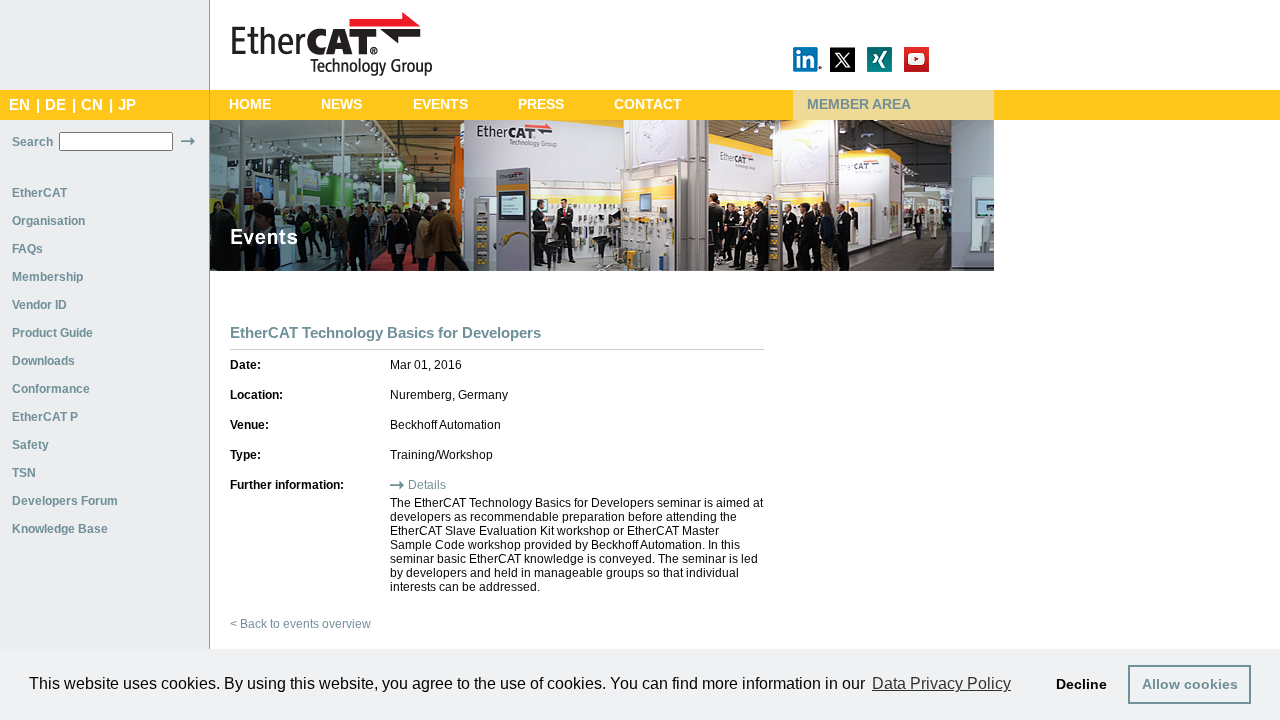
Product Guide (52, 333)
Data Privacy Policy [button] (941, 683)
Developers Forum (65, 501)
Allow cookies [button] (1190, 684)
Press (541, 104)
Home (250, 104)
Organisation (48, 221)
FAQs (27, 249)
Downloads (43, 361)
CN (92, 105)
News (341, 104)
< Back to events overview (300, 624)
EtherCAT (39, 193)
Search (32, 142)
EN (19, 105)
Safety (30, 445)
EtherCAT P (45, 417)
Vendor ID (39, 305)
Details (427, 485)
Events (440, 104)
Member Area (859, 104)
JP (127, 105)
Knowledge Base (60, 529)
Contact (648, 104)
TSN (24, 473)
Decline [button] (1081, 684)
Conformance (51, 389)
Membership (47, 277)
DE (55, 105)
